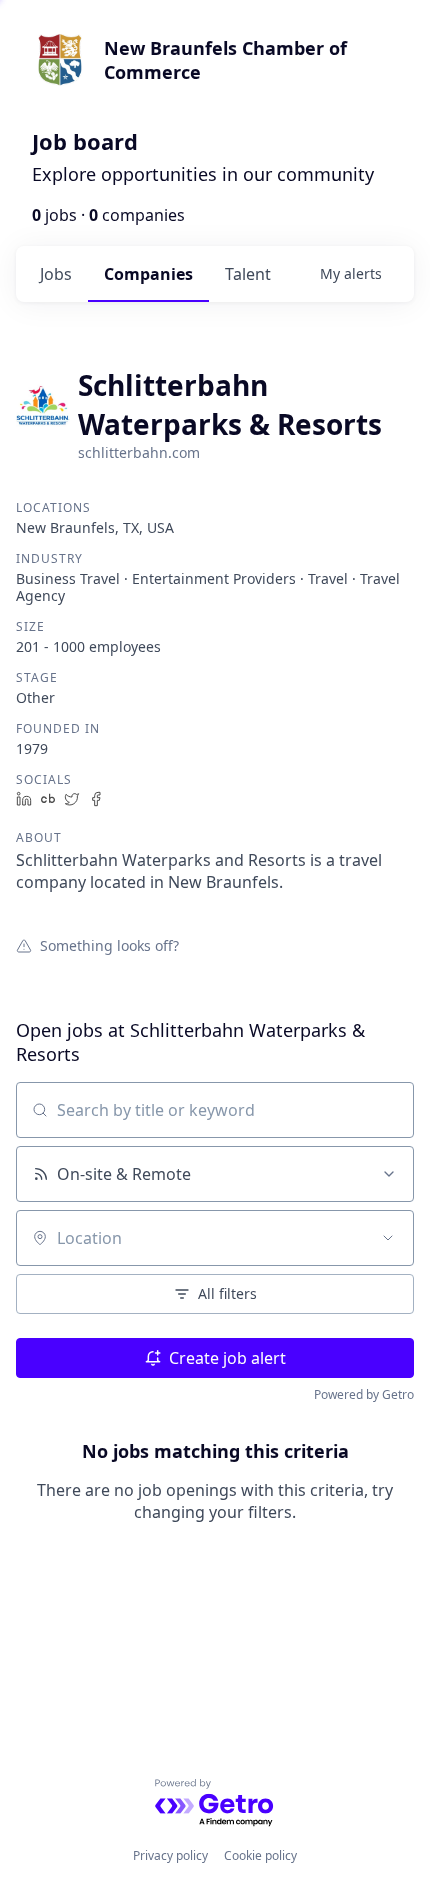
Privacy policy (170, 1855)
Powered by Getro (364, 1394)
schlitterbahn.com (139, 452)
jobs (56, 274)
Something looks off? (109, 945)
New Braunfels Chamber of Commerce (225, 60)
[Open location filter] (388, 1238)
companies (148, 274)
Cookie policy (260, 1855)
